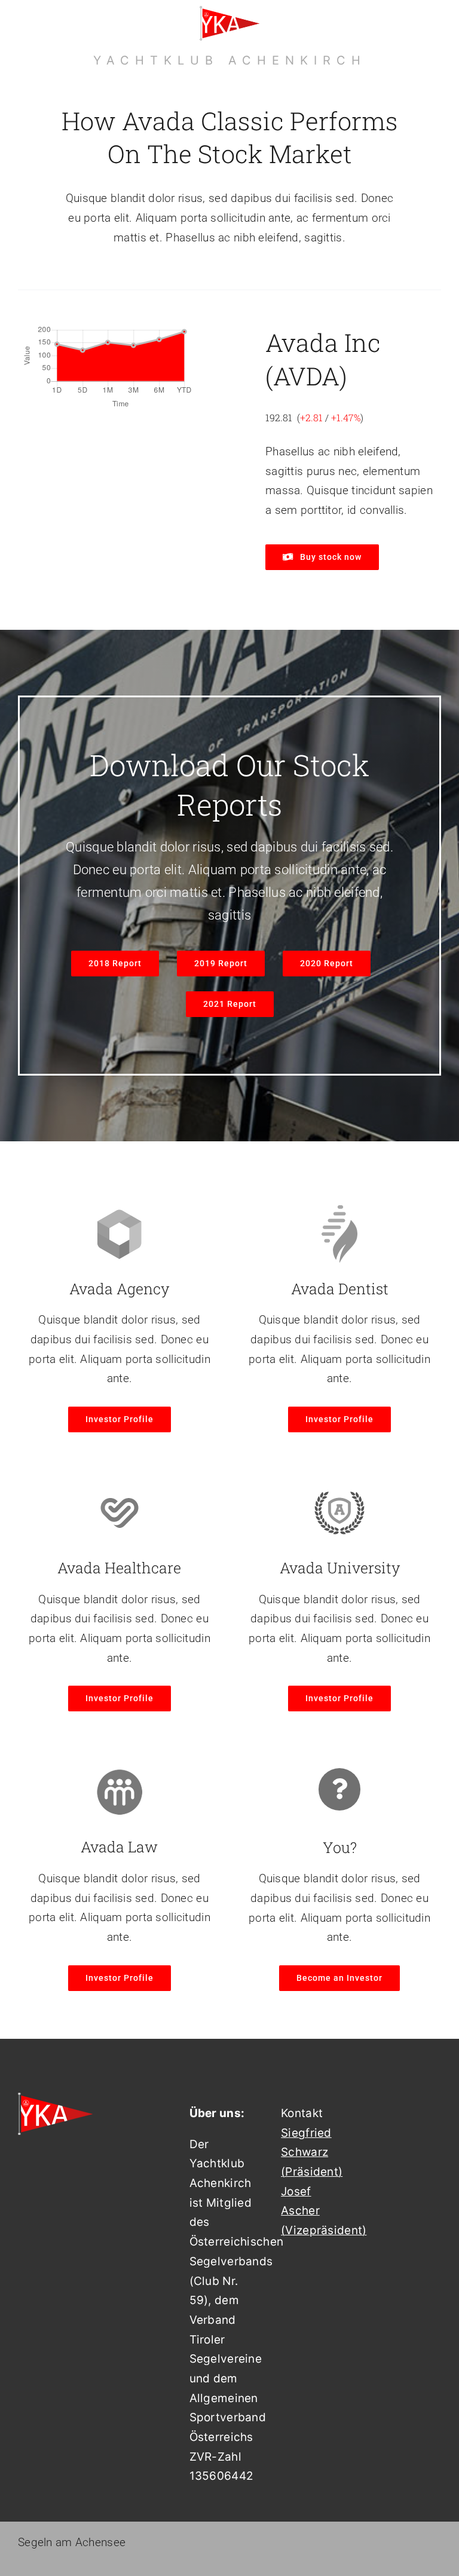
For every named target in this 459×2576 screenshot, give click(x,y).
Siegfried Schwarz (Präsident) (312, 2152)
